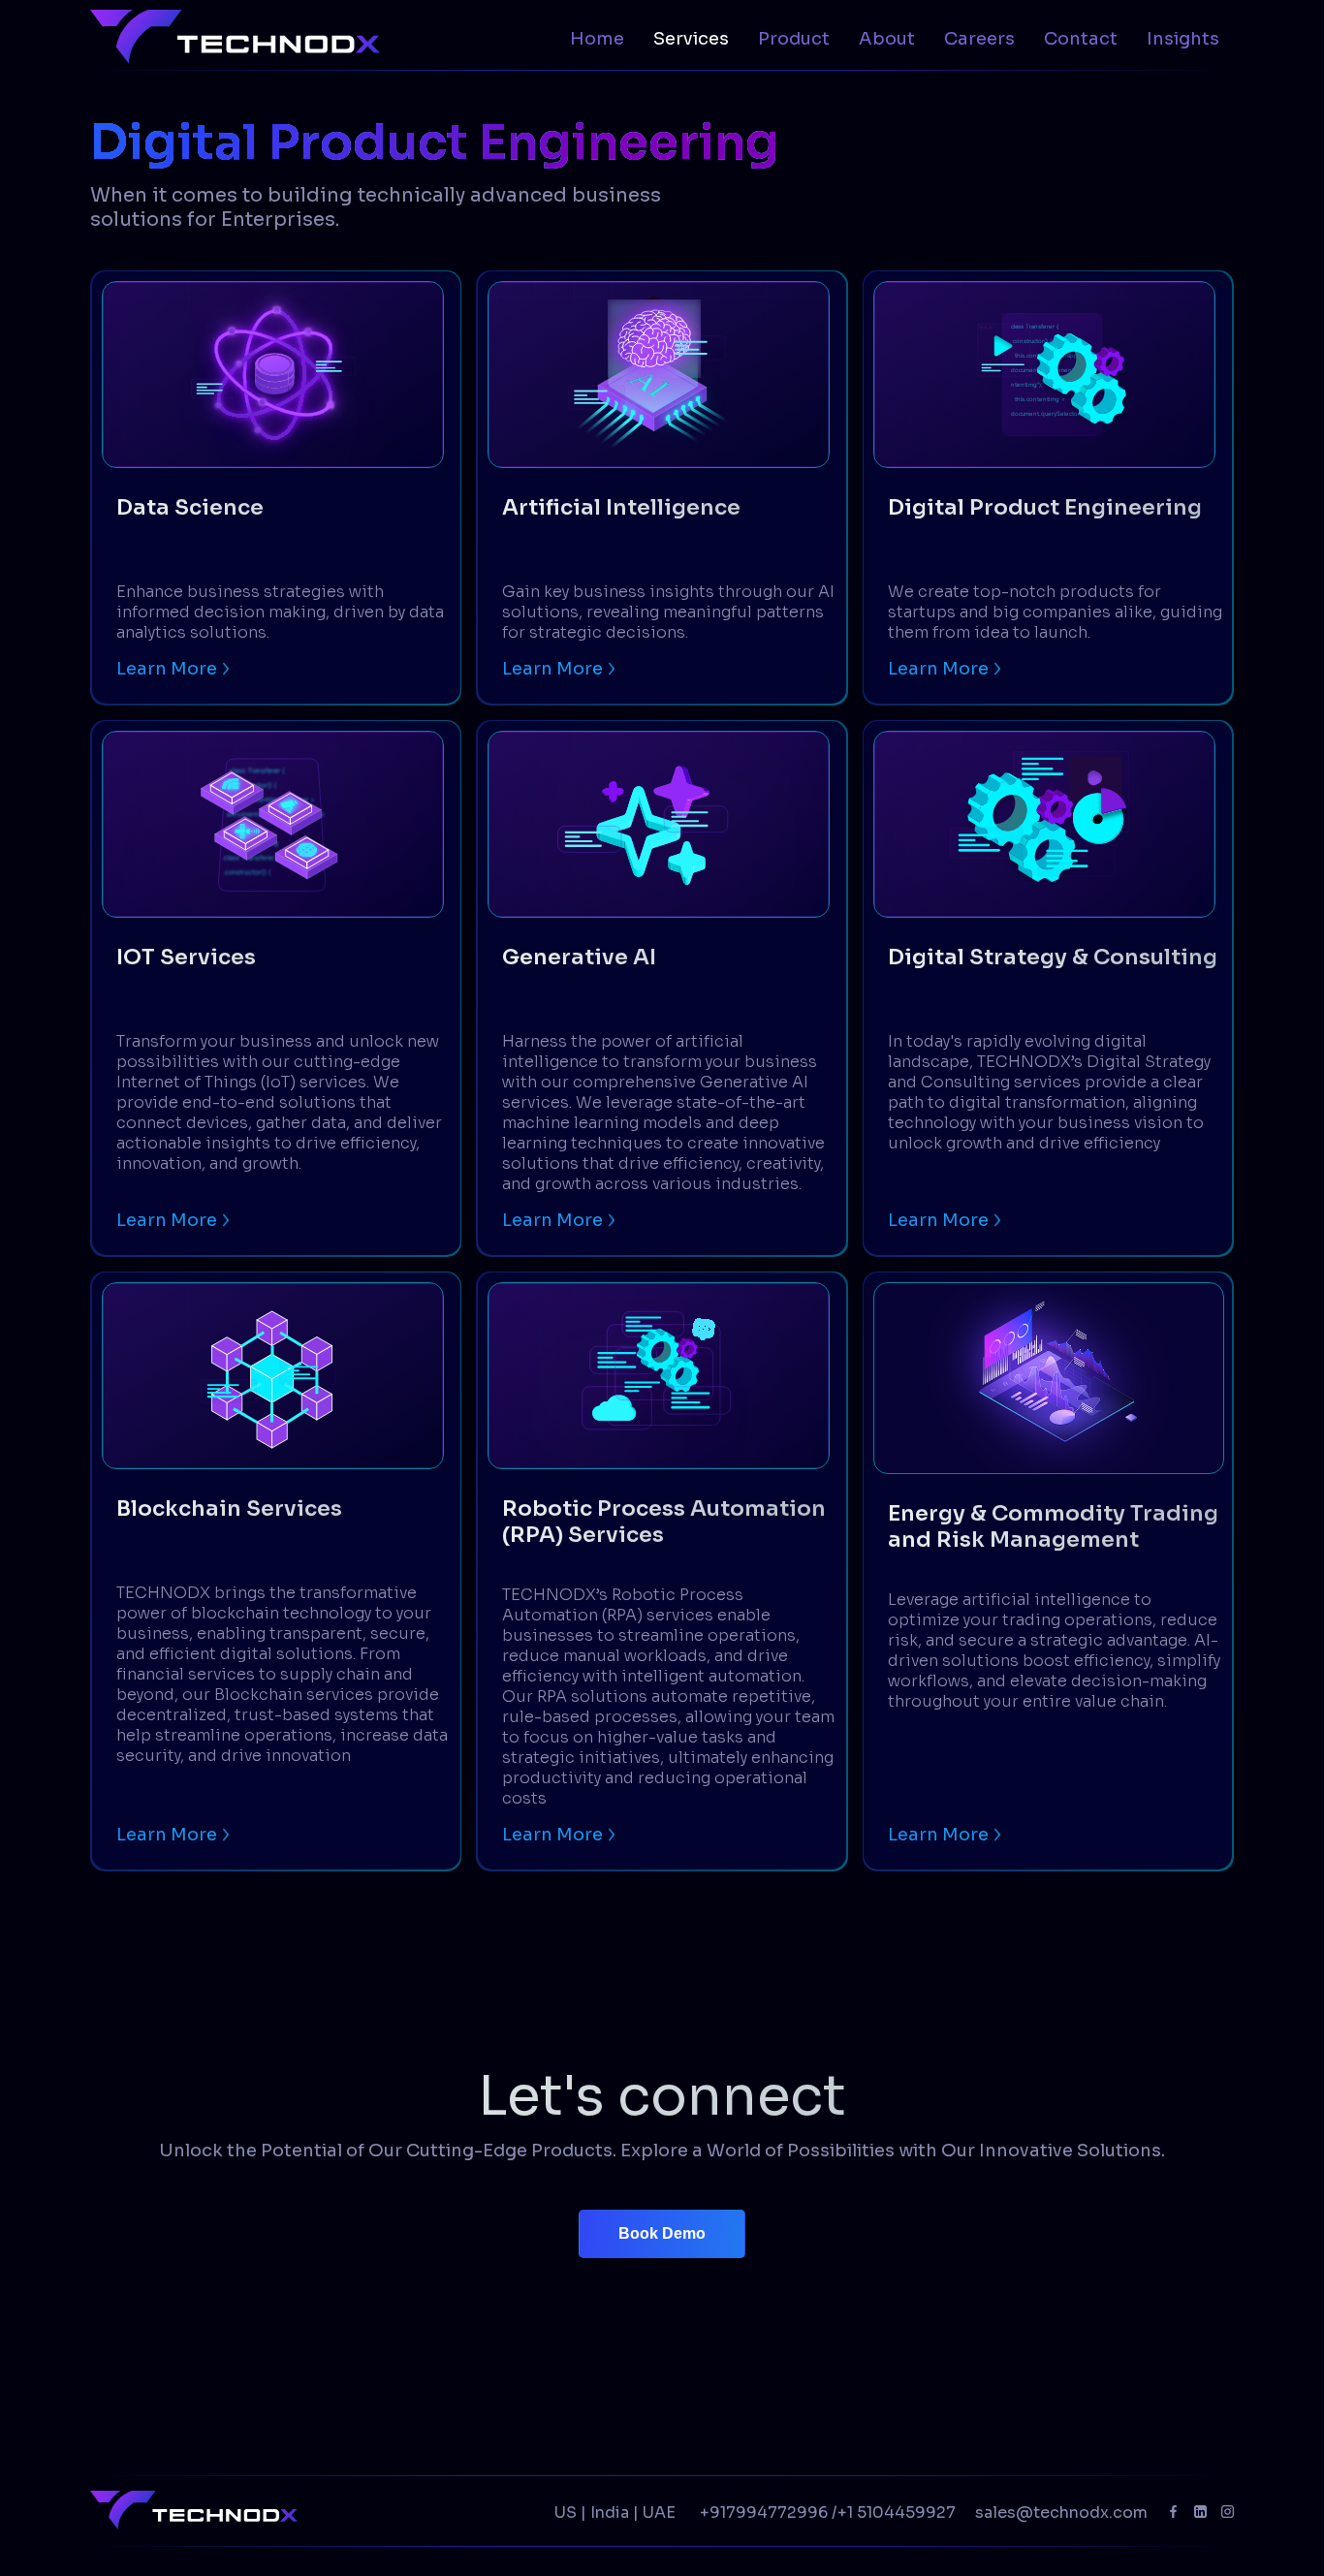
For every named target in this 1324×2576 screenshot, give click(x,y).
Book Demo (662, 2233)
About (887, 39)
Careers (979, 39)
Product (794, 39)
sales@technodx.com (1061, 2513)
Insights (1183, 39)
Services (691, 39)
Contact (1081, 39)
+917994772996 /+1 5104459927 (828, 2513)
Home (597, 39)
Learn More (167, 669)
